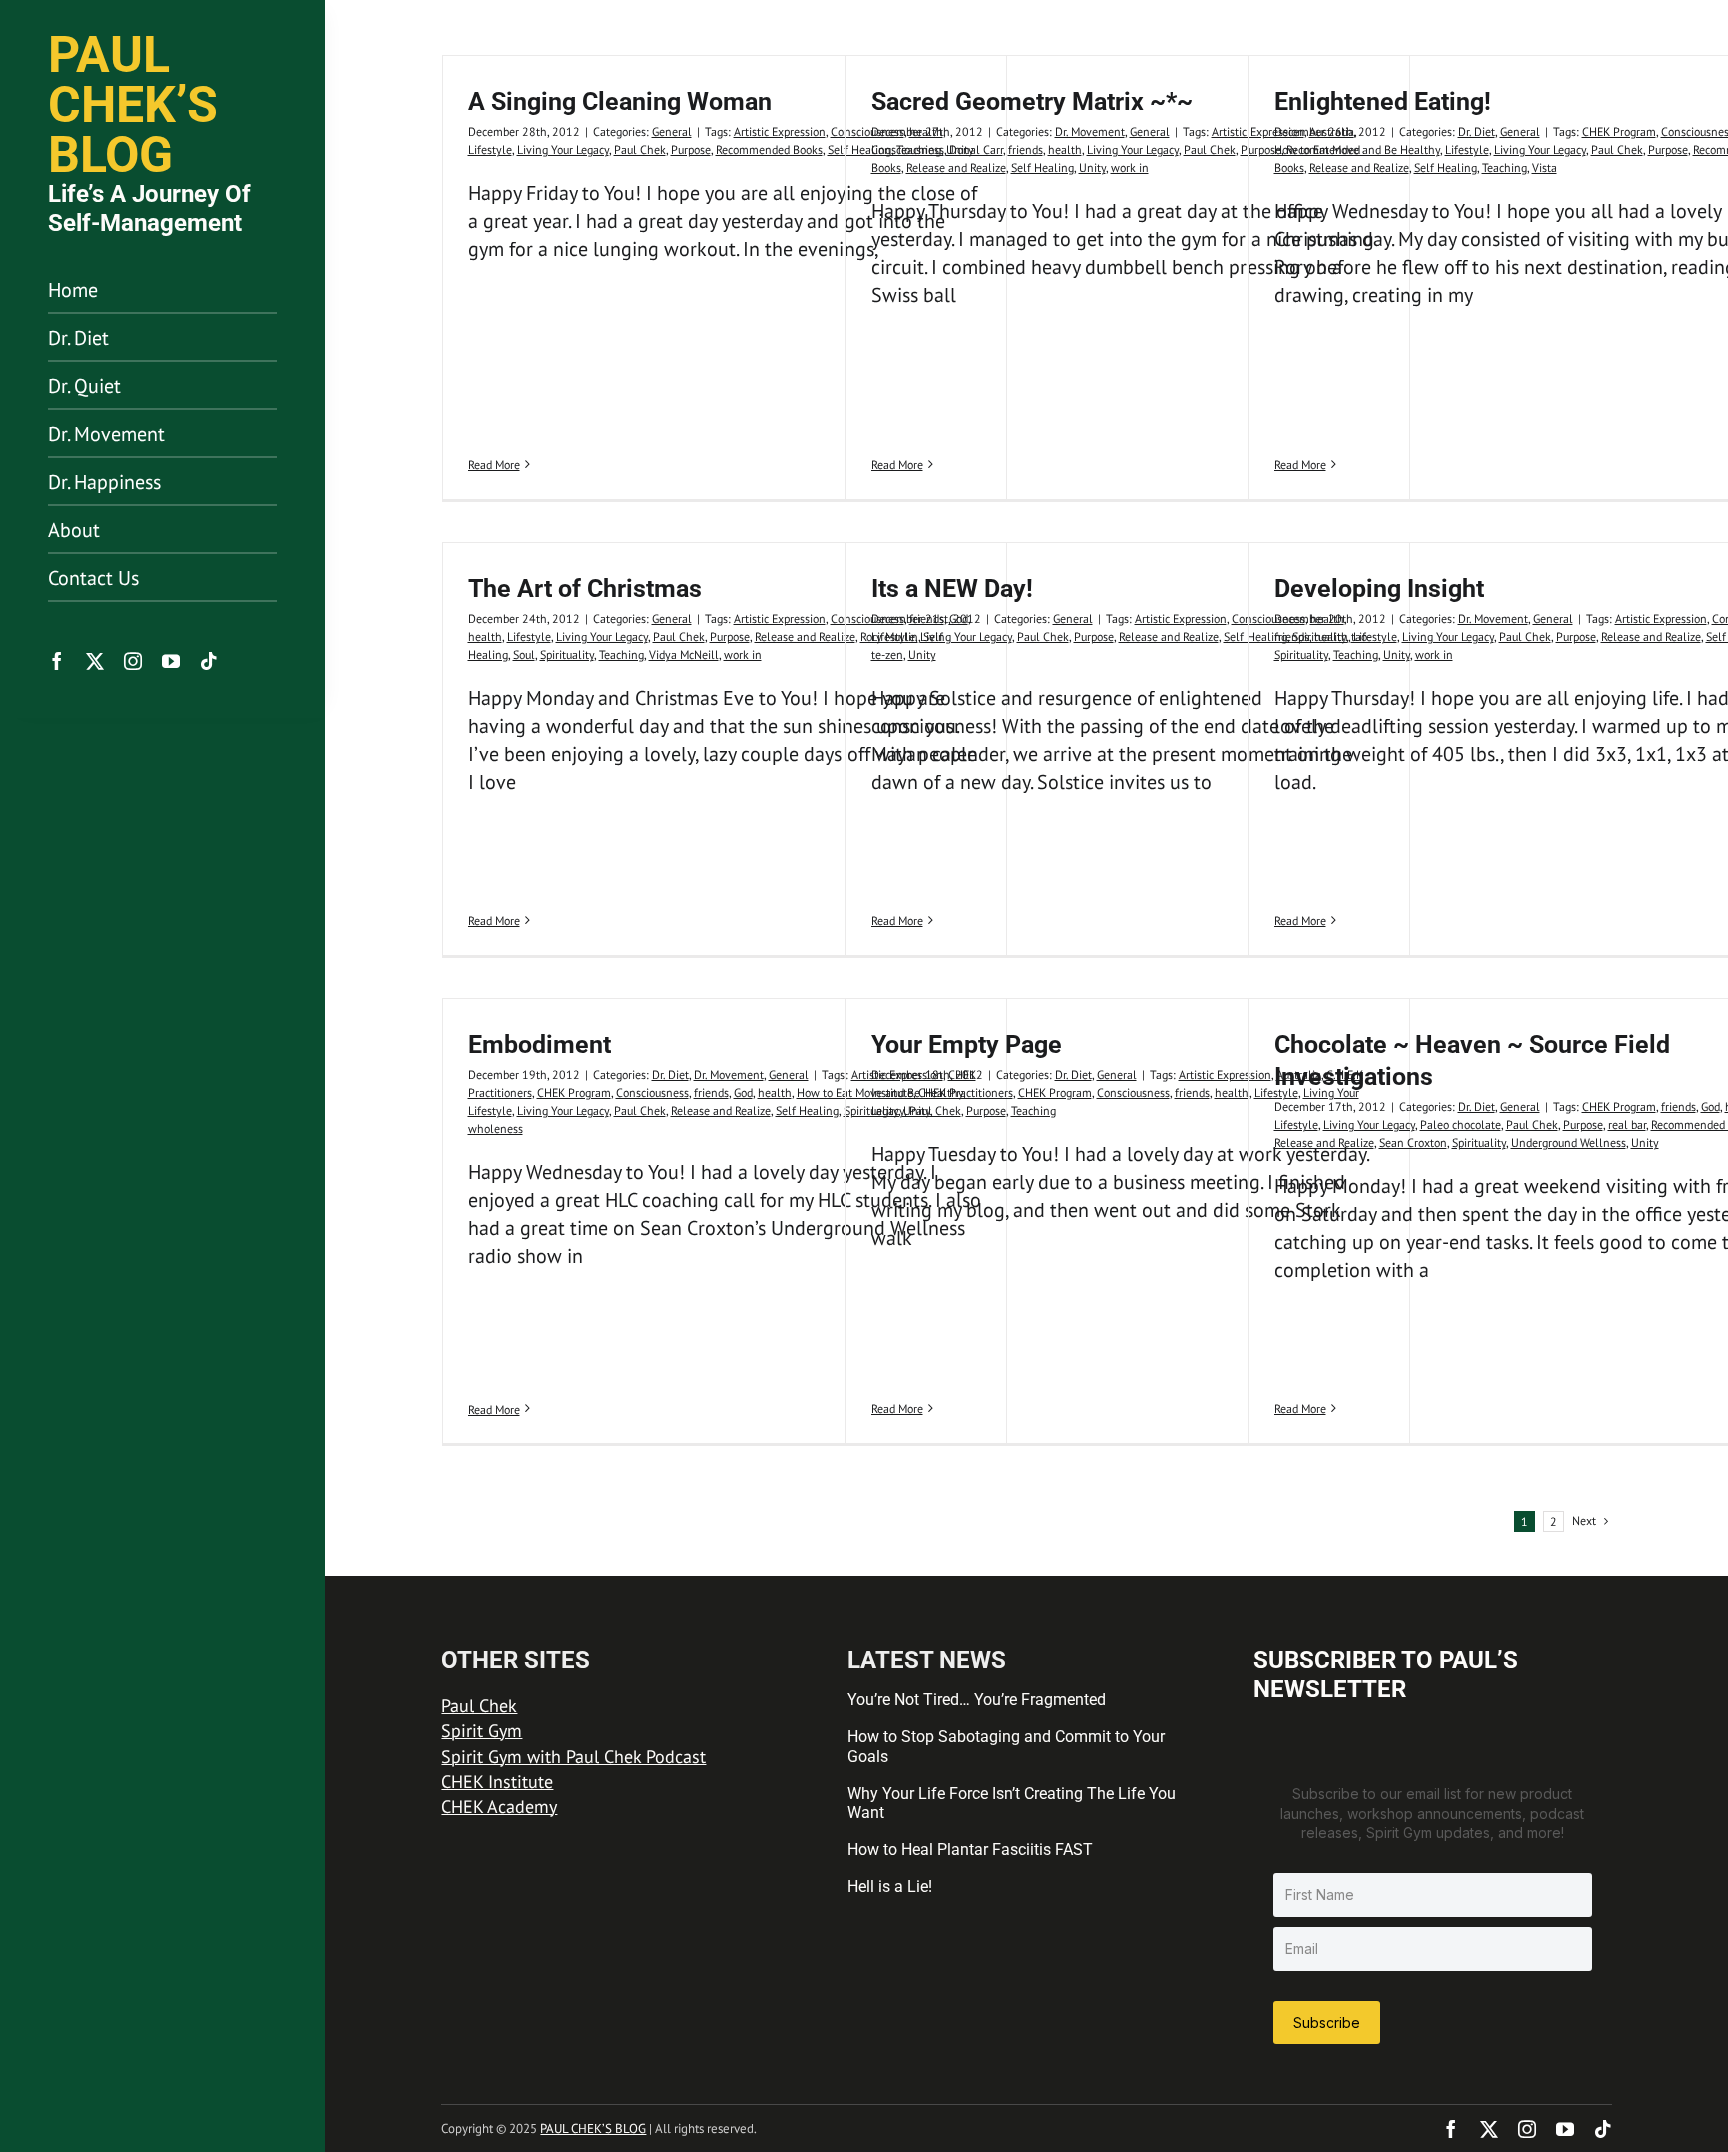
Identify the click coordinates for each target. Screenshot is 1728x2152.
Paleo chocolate (1460, 1124)
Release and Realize (956, 167)
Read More (494, 464)
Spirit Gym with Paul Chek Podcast (573, 1756)
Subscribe (1326, 2022)
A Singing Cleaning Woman (620, 101)
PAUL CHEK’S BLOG (593, 2128)
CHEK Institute (497, 1781)
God (743, 1092)
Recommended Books (769, 149)
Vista (1544, 167)
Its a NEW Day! (952, 588)
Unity (1092, 167)
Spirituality (567, 654)
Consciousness (907, 149)
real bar (1627, 1124)
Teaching (1504, 167)
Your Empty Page (966, 1044)
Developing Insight (1379, 588)
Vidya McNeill (684, 654)
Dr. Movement (1090, 131)
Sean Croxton (1413, 1142)
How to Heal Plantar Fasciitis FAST (970, 1849)
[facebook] (57, 661)
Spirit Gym (481, 1730)
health (1065, 149)
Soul (524, 654)
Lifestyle (490, 149)
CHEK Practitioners (965, 1092)
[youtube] (171, 661)
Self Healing (1042, 167)
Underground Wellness (1568, 1142)
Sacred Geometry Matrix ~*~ (1032, 101)
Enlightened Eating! (1382, 101)
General (672, 131)
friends (1025, 149)
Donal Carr (976, 149)
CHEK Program (1619, 131)
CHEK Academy (499, 1806)
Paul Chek (640, 149)
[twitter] (95, 661)
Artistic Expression (780, 131)
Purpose (691, 149)
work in (1130, 167)
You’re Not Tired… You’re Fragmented (976, 1699)
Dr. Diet (1476, 131)
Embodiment (539, 1044)
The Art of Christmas (585, 588)
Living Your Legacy (563, 149)
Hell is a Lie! (889, 1886)
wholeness (495, 1128)
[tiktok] (209, 661)
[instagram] (133, 661)
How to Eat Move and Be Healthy (1357, 149)
